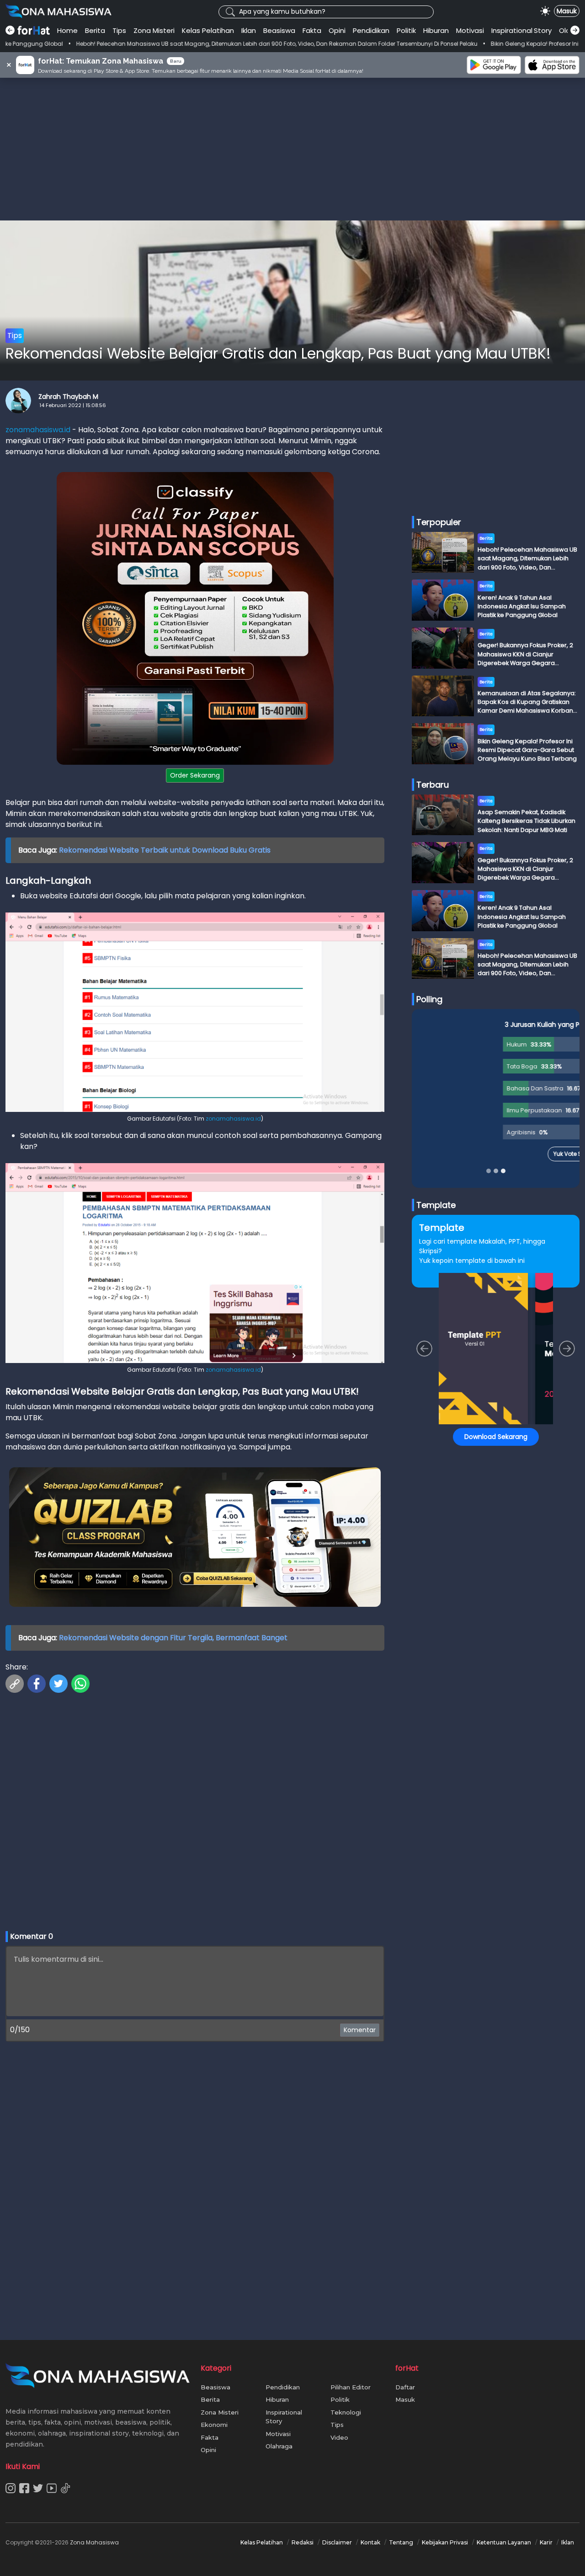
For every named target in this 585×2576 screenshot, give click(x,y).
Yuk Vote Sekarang (496, 1154)
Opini (337, 30)
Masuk (567, 11)
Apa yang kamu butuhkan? (282, 11)
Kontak (370, 2542)
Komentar (360, 2030)
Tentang (401, 2542)
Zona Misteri (154, 30)
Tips (119, 30)
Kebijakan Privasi (445, 2542)
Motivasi (470, 30)
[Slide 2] (496, 1171)
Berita (95, 30)
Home (67, 30)
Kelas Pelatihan (208, 30)
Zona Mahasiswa (94, 2542)
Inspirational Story (284, 2417)
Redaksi (303, 2542)
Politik (406, 30)
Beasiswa (279, 30)
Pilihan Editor (351, 2387)
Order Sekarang (195, 775)
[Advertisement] (292, 149)
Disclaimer (337, 2542)
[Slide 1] (489, 1171)
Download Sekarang (496, 1437)
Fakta (312, 30)
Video (339, 2437)
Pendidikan (371, 30)
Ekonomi (214, 2425)
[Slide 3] (503, 1171)
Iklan (249, 30)
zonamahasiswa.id (38, 430)
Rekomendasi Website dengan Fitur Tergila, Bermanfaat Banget (173, 1638)
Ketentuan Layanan (504, 2542)
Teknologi (346, 2412)
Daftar (405, 2387)
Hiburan (436, 30)
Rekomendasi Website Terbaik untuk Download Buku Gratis (165, 850)
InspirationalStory (521, 30)
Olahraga (279, 2446)
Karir (546, 2542)
